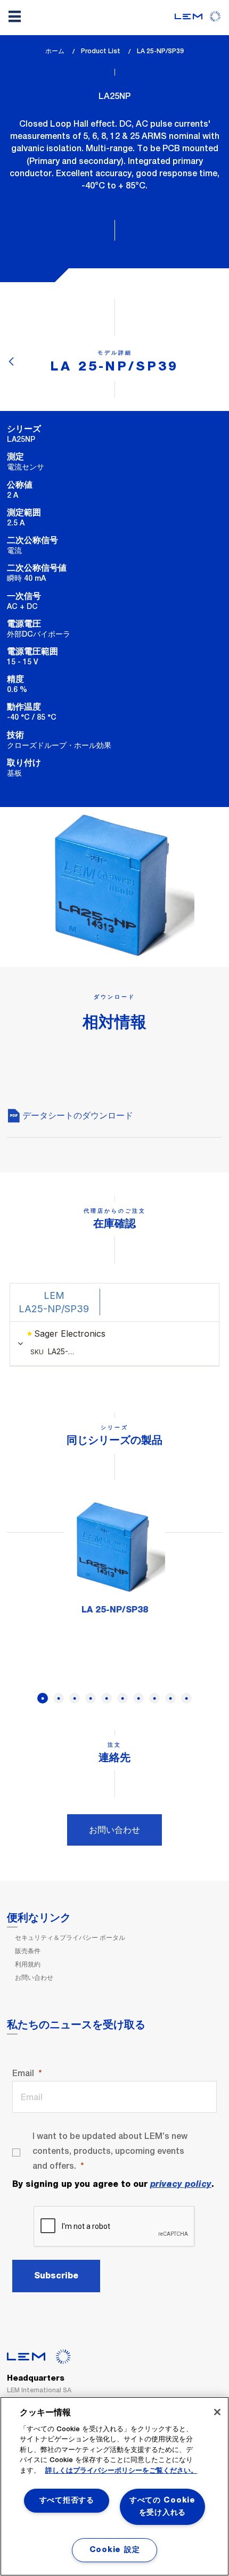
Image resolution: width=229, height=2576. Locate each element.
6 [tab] (122, 1698)
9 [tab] (170, 1698)
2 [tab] (59, 1698)
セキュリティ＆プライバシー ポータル (70, 1938)
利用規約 (28, 1964)
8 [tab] (154, 1698)
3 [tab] (75, 1698)
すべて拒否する (67, 2500)
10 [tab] (186, 1698)
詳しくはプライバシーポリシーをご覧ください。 (121, 2471)
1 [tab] (43, 1698)
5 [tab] (107, 1698)
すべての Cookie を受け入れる (162, 2507)
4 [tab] (91, 1698)
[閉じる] (217, 2412)
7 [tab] (138, 1698)
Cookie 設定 (114, 2550)
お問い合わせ (114, 1830)
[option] (114, 1561)
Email (23, 2073)
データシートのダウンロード (77, 1116)
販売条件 (28, 1951)
